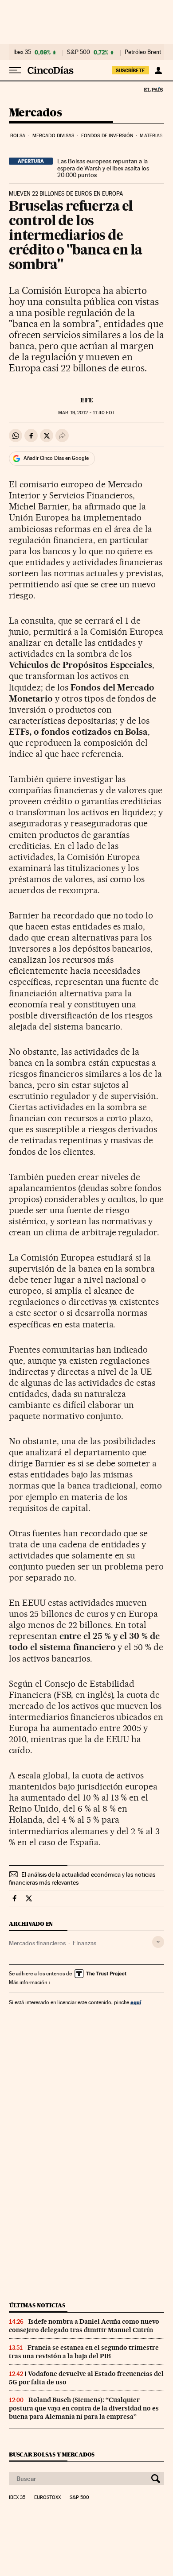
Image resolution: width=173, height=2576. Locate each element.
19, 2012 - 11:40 (86, 413)
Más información (28, 1982)
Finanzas (85, 1943)
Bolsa (18, 136)
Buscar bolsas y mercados (52, 2455)
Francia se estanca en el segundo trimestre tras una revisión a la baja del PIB (84, 2352)
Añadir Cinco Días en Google (56, 458)
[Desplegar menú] (15, 70)
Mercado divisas (53, 136)
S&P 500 (79, 52)
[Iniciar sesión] (158, 70)
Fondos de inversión (107, 136)
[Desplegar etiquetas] (158, 1942)
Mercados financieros (37, 1943)
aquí (136, 2002)
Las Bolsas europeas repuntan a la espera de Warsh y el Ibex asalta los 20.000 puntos (103, 168)
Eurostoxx (47, 2498)
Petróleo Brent (143, 52)
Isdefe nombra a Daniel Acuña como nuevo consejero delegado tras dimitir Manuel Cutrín (84, 2326)
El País (153, 89)
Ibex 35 (22, 52)
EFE (87, 400)
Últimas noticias (37, 2305)
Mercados (35, 113)
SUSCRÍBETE (130, 70)
